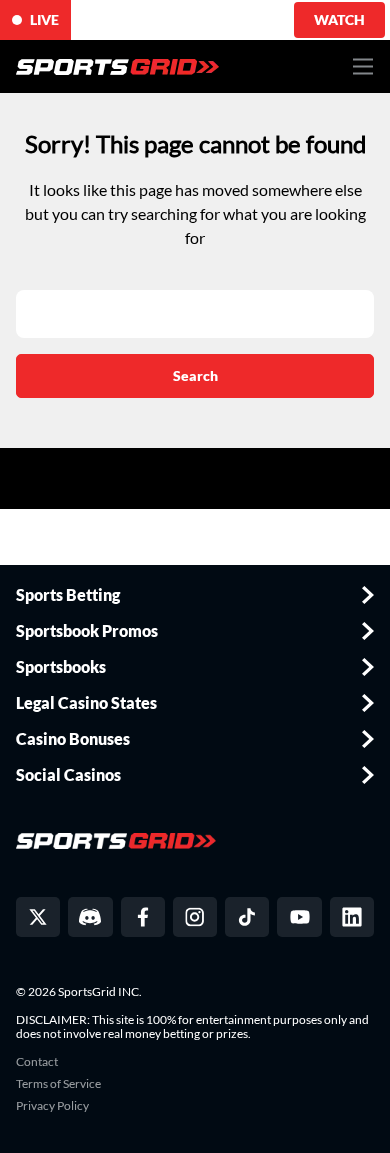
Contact (37, 1062)
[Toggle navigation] (363, 66)
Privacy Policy (52, 1106)
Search (195, 375)
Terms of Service (58, 1084)
